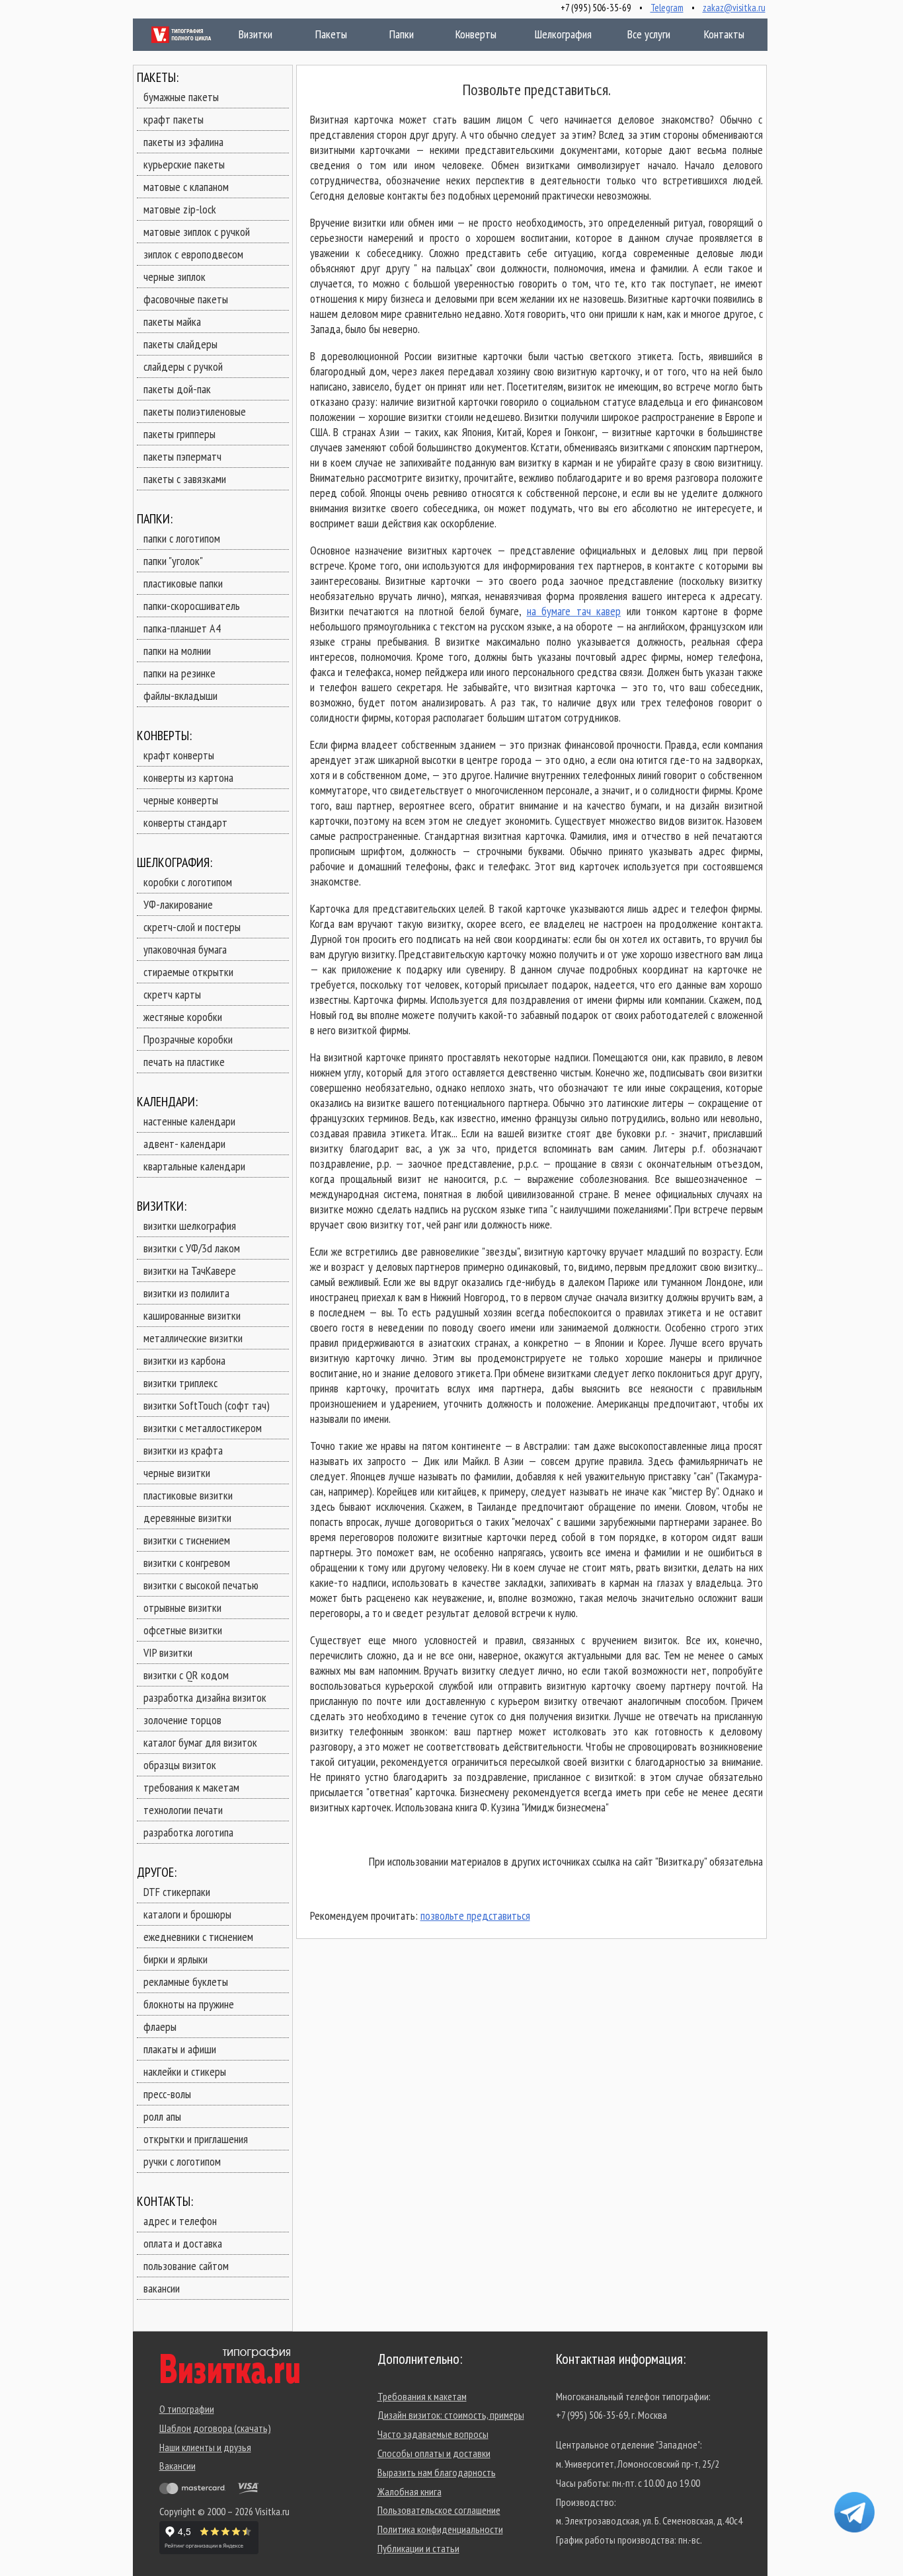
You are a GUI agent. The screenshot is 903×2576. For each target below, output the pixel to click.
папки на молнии (177, 651)
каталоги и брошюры (187, 1914)
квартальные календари (194, 1166)
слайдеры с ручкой (183, 366)
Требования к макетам (422, 2396)
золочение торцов (182, 1720)
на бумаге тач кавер (574, 611)
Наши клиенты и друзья (205, 2447)
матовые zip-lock (180, 209)
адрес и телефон (180, 2221)
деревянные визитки (187, 1518)
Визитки (242, 34)
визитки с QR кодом (186, 1675)
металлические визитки (193, 1338)
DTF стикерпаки (177, 1892)
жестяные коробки (183, 1017)
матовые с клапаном (186, 187)
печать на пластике (184, 1062)
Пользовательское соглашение (439, 2510)
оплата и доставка (183, 2243)
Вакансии (177, 2466)
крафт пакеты (174, 119)
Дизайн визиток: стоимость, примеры (451, 2415)
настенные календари (189, 1121)
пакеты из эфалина (183, 142)
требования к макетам (191, 1787)
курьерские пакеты (184, 164)
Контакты (716, 34)
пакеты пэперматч (182, 456)
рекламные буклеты (186, 1982)
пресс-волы (167, 2094)
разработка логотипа (188, 1832)
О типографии (187, 2409)
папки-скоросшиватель (192, 606)
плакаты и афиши (180, 2049)
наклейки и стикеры (185, 2071)
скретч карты (172, 994)
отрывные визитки (182, 1608)
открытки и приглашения (196, 2139)
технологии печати (183, 1810)
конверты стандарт (185, 822)
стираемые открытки (188, 972)
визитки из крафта (183, 1450)
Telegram (667, 8)
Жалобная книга (410, 2491)
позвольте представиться (475, 1915)
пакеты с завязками (185, 479)
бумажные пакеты (181, 97)
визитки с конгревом (187, 1563)
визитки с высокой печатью (201, 1585)
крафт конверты (179, 755)
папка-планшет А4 (182, 628)
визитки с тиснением (187, 1540)
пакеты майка (172, 322)
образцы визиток (180, 1765)
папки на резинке (179, 673)
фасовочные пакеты (186, 299)
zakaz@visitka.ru (734, 8)
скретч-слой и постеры (192, 927)
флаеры (160, 2027)
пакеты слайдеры (180, 344)
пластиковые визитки (188, 1495)
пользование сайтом (186, 2266)
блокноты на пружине (189, 2004)
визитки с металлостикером (203, 1428)
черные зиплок (175, 277)
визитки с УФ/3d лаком (192, 1248)
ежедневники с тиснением (198, 1937)
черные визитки (177, 1473)
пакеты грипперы (179, 434)
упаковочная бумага (185, 949)
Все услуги (640, 34)
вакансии (162, 2288)
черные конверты (181, 800)
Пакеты (319, 34)
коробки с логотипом (188, 882)
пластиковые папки (183, 583)
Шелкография (561, 34)
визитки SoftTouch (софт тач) (207, 1405)
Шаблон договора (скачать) (215, 2428)
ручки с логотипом (182, 2161)
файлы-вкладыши (180, 696)
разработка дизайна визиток (205, 1697)
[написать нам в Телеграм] (854, 2512)
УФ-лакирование (178, 904)
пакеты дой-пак (177, 389)
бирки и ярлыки (176, 1959)
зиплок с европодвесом (193, 254)
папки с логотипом (182, 538)
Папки (392, 34)
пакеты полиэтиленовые (195, 411)
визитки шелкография (190, 1226)
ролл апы (162, 2116)
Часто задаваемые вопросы (433, 2434)
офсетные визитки (183, 1630)
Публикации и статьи (418, 2548)
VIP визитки (168, 1652)
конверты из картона (188, 777)
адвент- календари (184, 1144)
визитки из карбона (184, 1360)
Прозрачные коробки (188, 1039)
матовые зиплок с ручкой (197, 232)
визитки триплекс (180, 1383)
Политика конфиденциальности (440, 2529)
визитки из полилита (186, 1293)
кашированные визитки (192, 1315)
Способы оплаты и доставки (434, 2453)
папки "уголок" (173, 561)
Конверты (473, 34)
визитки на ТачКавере (190, 1270)
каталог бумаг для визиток (200, 1742)
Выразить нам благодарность (437, 2472)
